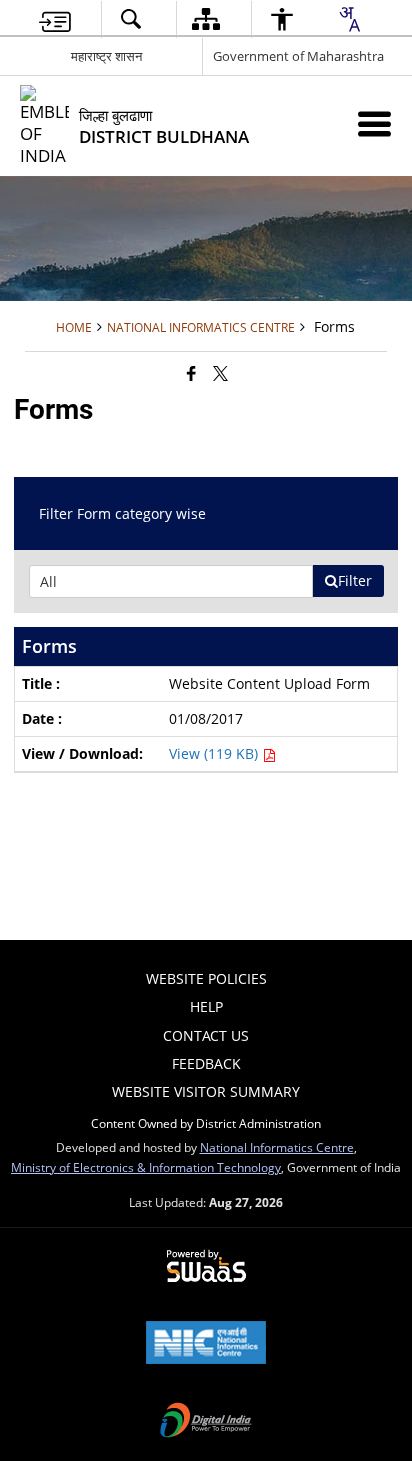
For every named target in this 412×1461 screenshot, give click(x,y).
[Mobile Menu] (374, 123)
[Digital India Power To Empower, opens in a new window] (206, 1422)
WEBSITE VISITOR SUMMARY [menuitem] (206, 1091)
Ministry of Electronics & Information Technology (146, 1167)
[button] (131, 19)
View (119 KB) (215, 753)
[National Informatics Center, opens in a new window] (206, 1344)
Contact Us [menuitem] (206, 1035)
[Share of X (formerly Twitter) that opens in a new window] (220, 373)
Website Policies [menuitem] (206, 978)
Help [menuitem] (206, 1006)
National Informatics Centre (277, 1147)
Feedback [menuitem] (206, 1063)
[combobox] (349, 19)
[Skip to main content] (55, 19)
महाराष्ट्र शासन (106, 56)
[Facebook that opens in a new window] (191, 373)
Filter (355, 580)
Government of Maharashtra (298, 56)
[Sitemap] (206, 19)
